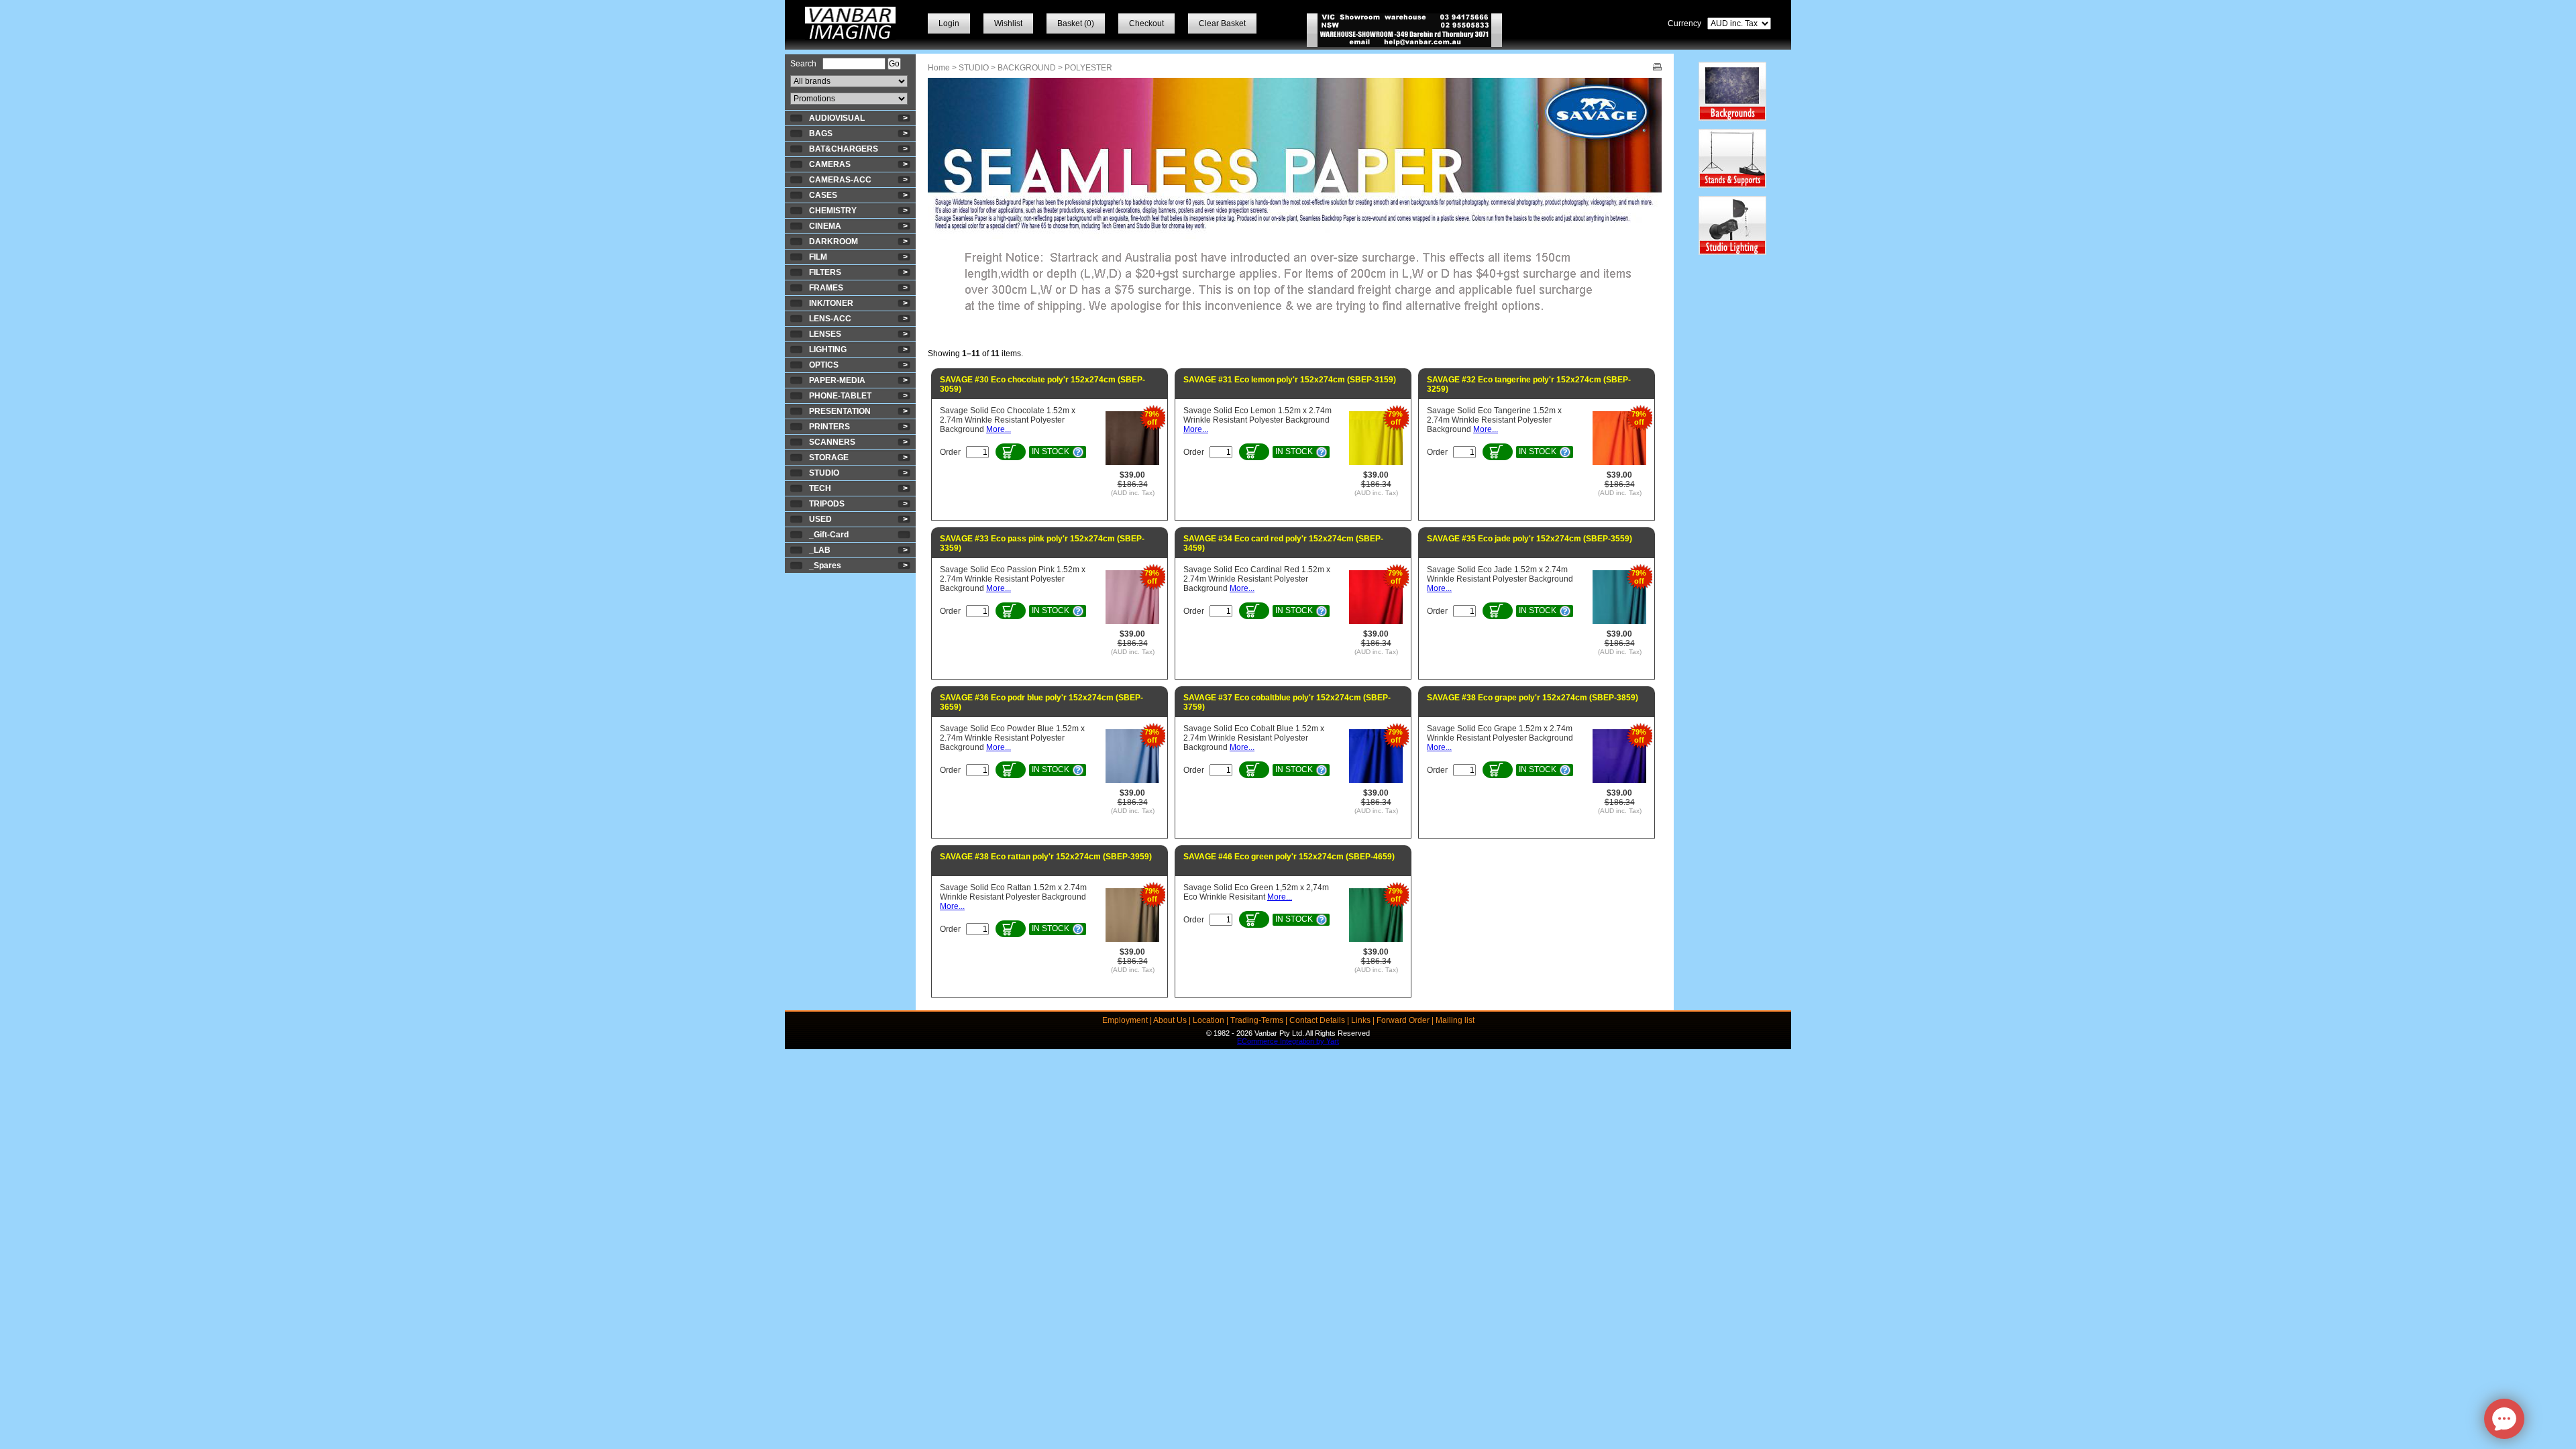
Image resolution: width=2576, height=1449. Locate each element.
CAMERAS (830, 164)
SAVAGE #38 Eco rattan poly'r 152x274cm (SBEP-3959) (1046, 857)
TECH (820, 488)
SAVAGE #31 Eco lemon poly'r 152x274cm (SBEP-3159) (1290, 380)
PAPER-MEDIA (837, 380)
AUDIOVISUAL (837, 118)
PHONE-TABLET (840, 396)
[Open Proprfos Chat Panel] (2504, 1419)
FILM (818, 257)
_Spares (825, 566)
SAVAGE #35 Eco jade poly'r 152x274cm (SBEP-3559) (1529, 539)
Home (939, 68)
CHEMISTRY (833, 211)
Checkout (1146, 23)
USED (820, 519)
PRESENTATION (840, 411)
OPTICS (824, 365)
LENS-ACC (830, 319)
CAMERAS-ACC (840, 180)
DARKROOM (834, 241)
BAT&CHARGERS (844, 149)
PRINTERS (829, 427)
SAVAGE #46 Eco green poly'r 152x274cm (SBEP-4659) (1289, 857)
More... (999, 429)
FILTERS (825, 272)
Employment (1125, 1020)
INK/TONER (831, 303)
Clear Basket (1222, 23)
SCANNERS (832, 442)
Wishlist (1008, 23)
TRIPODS (827, 504)
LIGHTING (828, 350)
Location (1209, 1020)
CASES (823, 195)
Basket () (1076, 23)
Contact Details (1317, 1020)
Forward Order (1403, 1020)
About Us (1170, 1020)
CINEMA (825, 226)
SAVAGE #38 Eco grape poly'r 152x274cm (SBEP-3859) (1533, 698)
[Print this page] (1657, 68)
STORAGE (829, 458)
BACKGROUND (1027, 68)
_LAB (820, 550)
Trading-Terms (1257, 1020)
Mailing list (1455, 1020)
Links (1361, 1020)
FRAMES (826, 288)
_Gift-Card (829, 535)
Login (949, 23)
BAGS (821, 133)
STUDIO (824, 473)
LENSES (825, 334)
